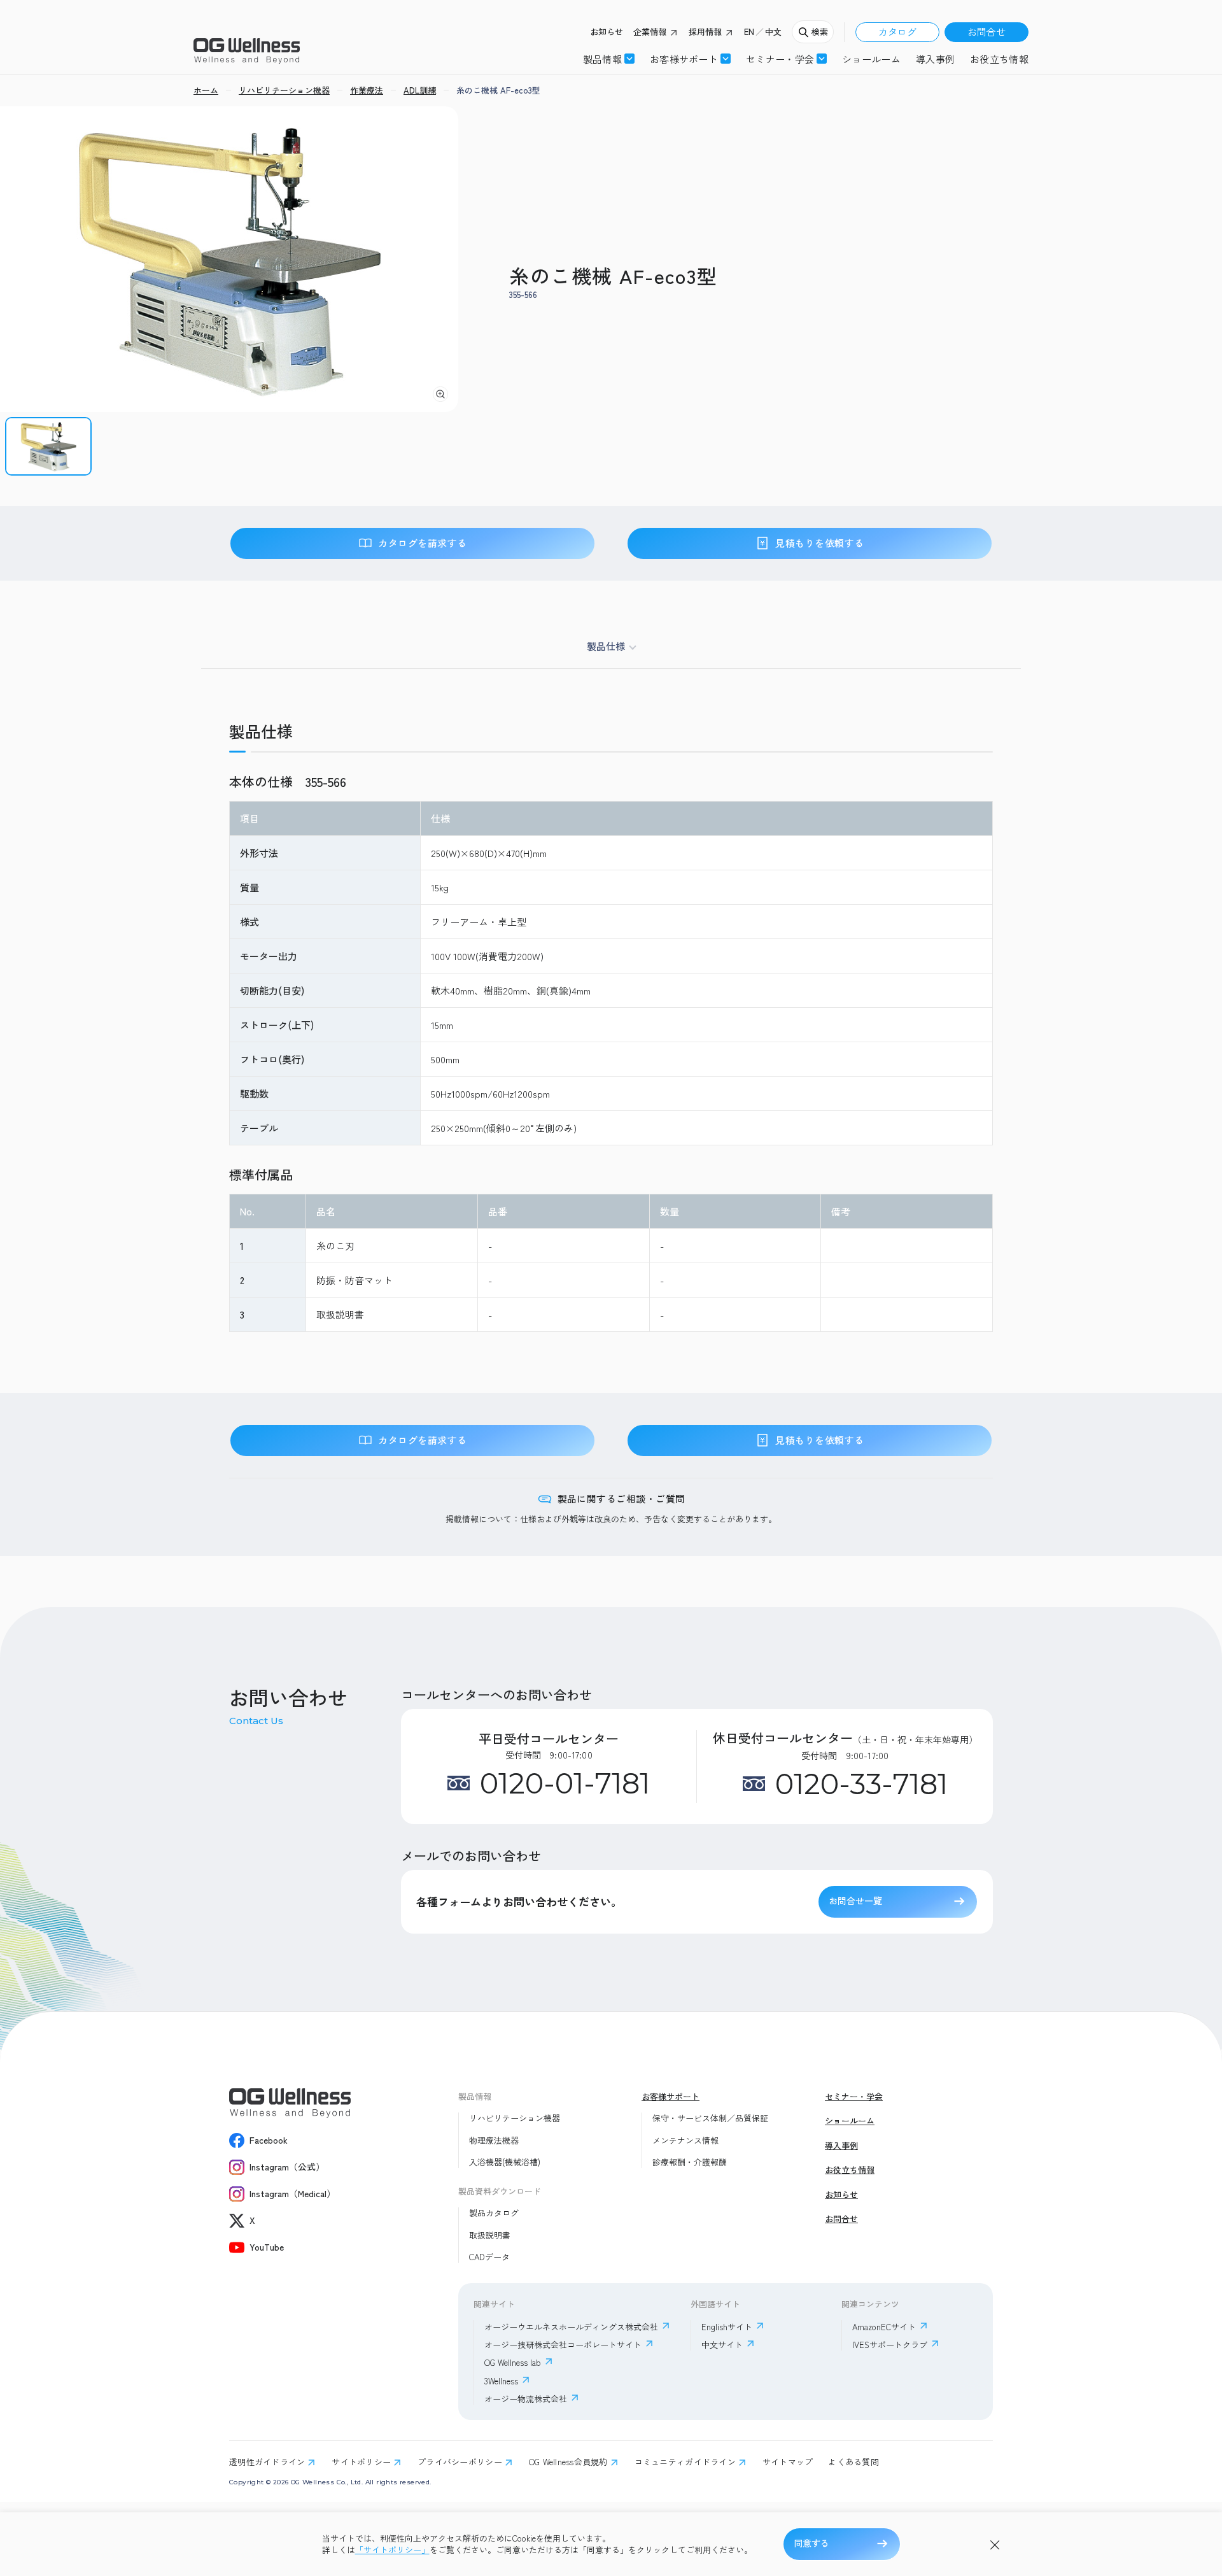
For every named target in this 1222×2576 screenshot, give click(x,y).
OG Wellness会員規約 (568, 2462)
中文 (773, 32)
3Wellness (501, 2381)
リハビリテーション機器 (515, 2118)
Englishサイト (727, 2327)
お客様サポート (684, 59)
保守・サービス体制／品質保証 (710, 2118)
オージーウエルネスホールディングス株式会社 (571, 2327)
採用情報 (705, 32)
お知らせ (607, 32)
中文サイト (722, 2345)
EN (749, 32)
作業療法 (367, 90)
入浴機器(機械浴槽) (505, 2162)
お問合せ (987, 32)
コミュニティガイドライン (685, 2462)
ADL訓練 (420, 90)
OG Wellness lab (513, 2362)
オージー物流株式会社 (526, 2399)
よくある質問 (853, 2462)
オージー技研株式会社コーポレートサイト (563, 2345)
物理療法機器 (494, 2141)
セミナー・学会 (854, 2097)
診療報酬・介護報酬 (690, 2162)
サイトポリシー (361, 2462)
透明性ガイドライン (267, 2462)
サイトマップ (788, 2462)
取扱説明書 (490, 2235)
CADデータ (489, 2257)
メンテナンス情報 (685, 2141)
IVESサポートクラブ (890, 2345)
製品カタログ (494, 2213)
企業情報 (650, 32)
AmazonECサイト (884, 2327)
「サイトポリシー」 (392, 2550)
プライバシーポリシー (460, 2462)
